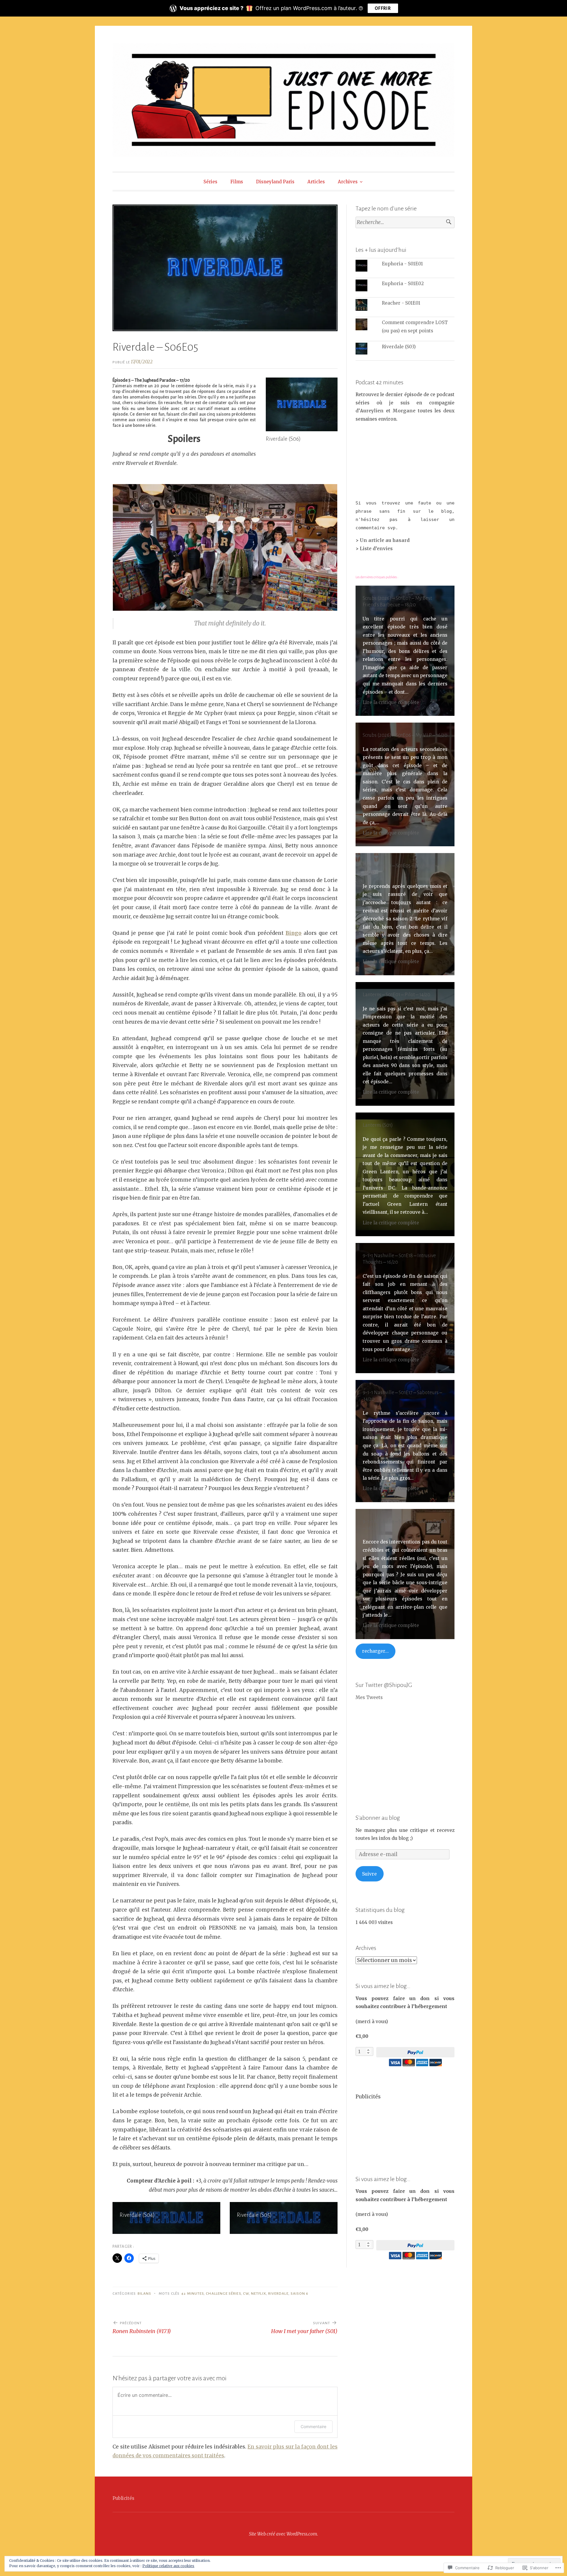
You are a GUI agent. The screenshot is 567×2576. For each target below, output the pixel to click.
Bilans (144, 2294)
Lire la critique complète (391, 702)
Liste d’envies (376, 549)
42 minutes (193, 2294)
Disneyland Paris (275, 182)
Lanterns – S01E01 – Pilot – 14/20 (396, 995)
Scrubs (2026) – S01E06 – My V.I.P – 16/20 (405, 735)
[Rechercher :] (405, 222)
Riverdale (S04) (137, 2215)
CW (246, 2294)
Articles (316, 182)
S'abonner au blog (378, 1818)
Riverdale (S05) (254, 2215)
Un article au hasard (385, 540)
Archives (348, 182)
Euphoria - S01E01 (402, 264)
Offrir (383, 8)
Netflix (259, 2294)
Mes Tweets (369, 1697)
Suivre (369, 1874)
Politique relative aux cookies (168, 2566)
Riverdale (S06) (283, 439)
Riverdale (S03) (399, 347)
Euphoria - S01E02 (403, 284)
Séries (210, 182)
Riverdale (278, 2294)
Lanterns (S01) (378, 1125)
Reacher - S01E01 (401, 303)
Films (237, 182)
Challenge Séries (223, 2294)
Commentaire (313, 2426)
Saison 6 (300, 2294)
